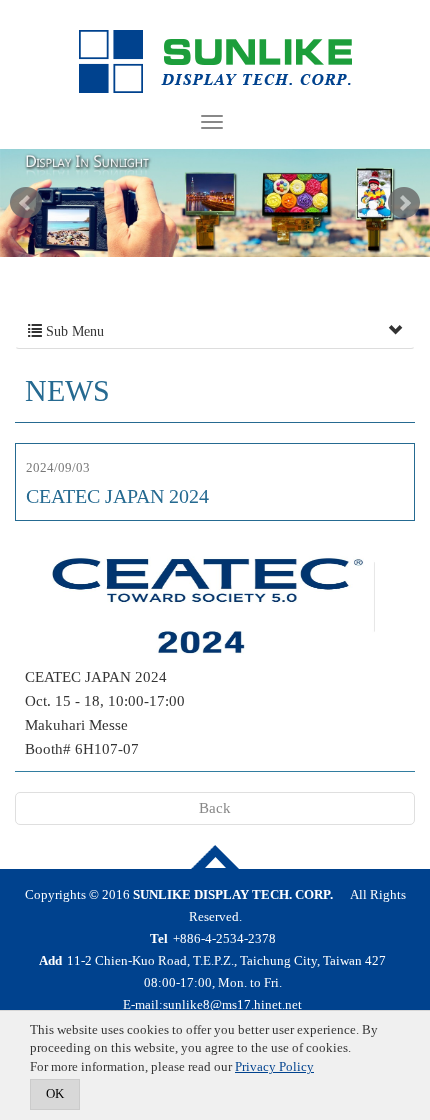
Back (215, 808)
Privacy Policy (274, 1066)
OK (55, 1093)
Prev (26, 203)
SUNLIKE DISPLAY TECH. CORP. (215, 62)
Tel (159, 938)
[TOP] (215, 857)
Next (404, 203)
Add (50, 960)
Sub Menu (73, 331)
